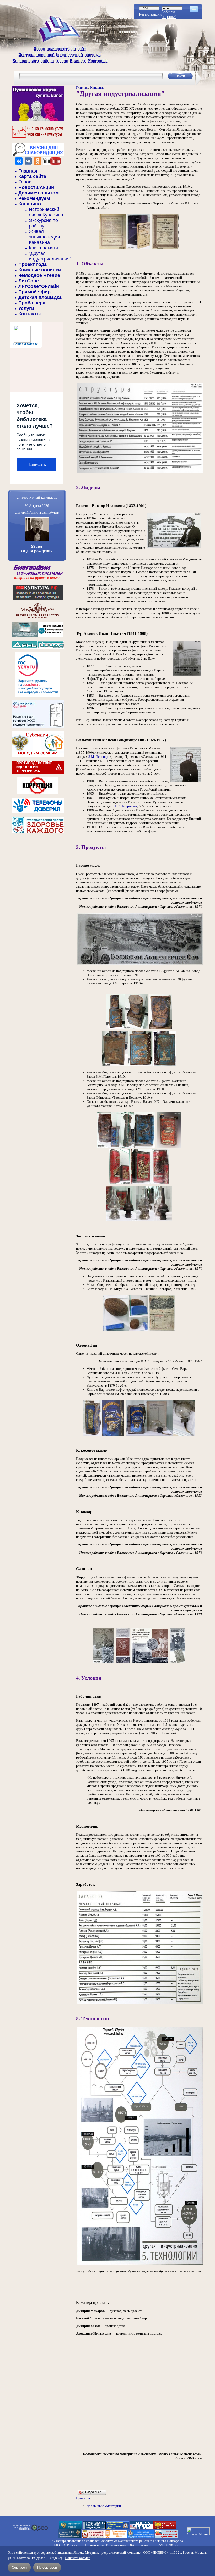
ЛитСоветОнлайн (39, 286)
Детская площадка (40, 297)
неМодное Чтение (39, 275)
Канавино (30, 204)
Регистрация (150, 14)
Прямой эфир (34, 292)
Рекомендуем (34, 198)
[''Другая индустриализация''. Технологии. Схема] (140, 2265)
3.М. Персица (98, 757)
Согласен (19, 2567)
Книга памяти (44, 248)
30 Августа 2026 (37, 506)
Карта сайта (32, 176)
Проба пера (32, 303)
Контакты (29, 314)
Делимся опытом (39, 193)
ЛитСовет (30, 281)
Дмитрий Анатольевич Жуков (37, 512)
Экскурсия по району (43, 223)
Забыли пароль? (169, 14)
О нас (25, 182)
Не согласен (47, 2567)
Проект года (33, 264)
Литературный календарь (37, 497)
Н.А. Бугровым (126, 806)
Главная (28, 171)
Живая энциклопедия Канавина (44, 237)
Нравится (83, 2498)
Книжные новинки (40, 270)
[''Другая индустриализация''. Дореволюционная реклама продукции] (104, 1663)
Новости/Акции (36, 187)
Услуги (26, 308)
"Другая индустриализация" (50, 256)
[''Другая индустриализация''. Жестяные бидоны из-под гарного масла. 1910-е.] (127, 1029)
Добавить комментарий (104, 2506)
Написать (37, 464)
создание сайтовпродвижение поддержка (22, 2527)
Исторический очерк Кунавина (46, 212)
